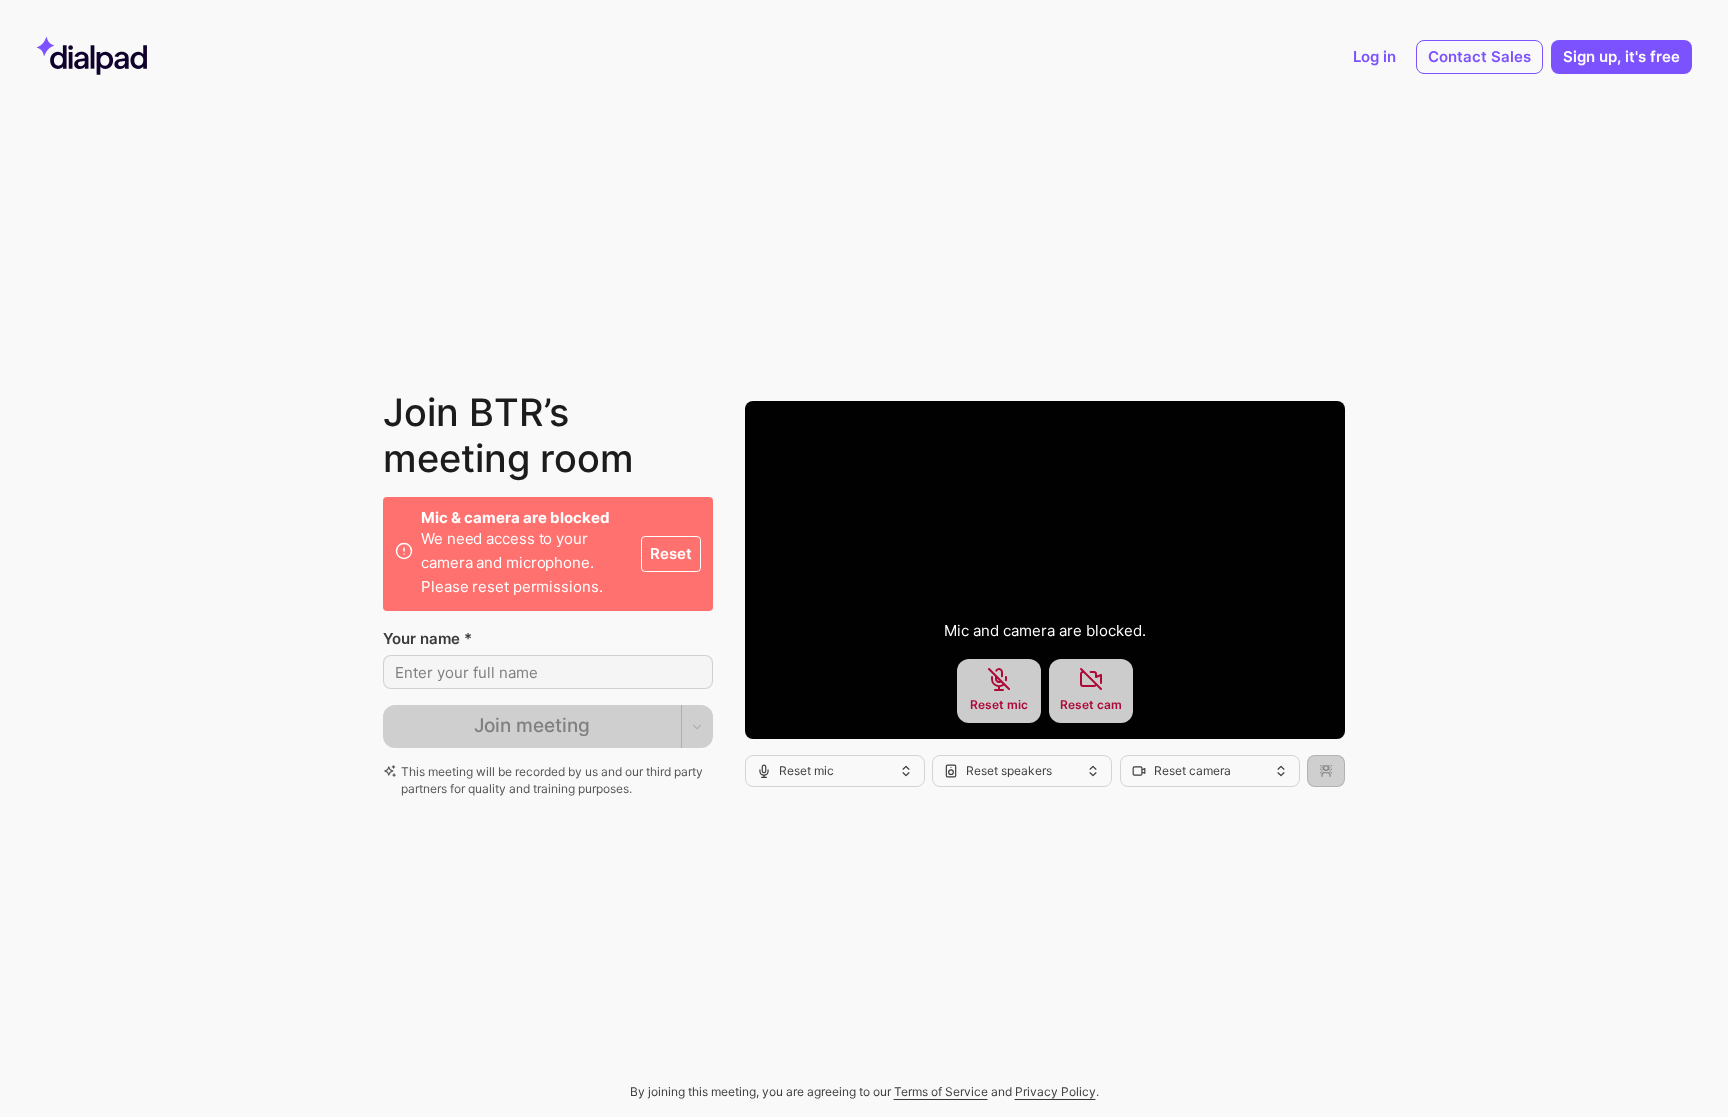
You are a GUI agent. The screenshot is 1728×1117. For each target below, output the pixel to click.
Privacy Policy (1055, 1091)
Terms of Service (941, 1091)
